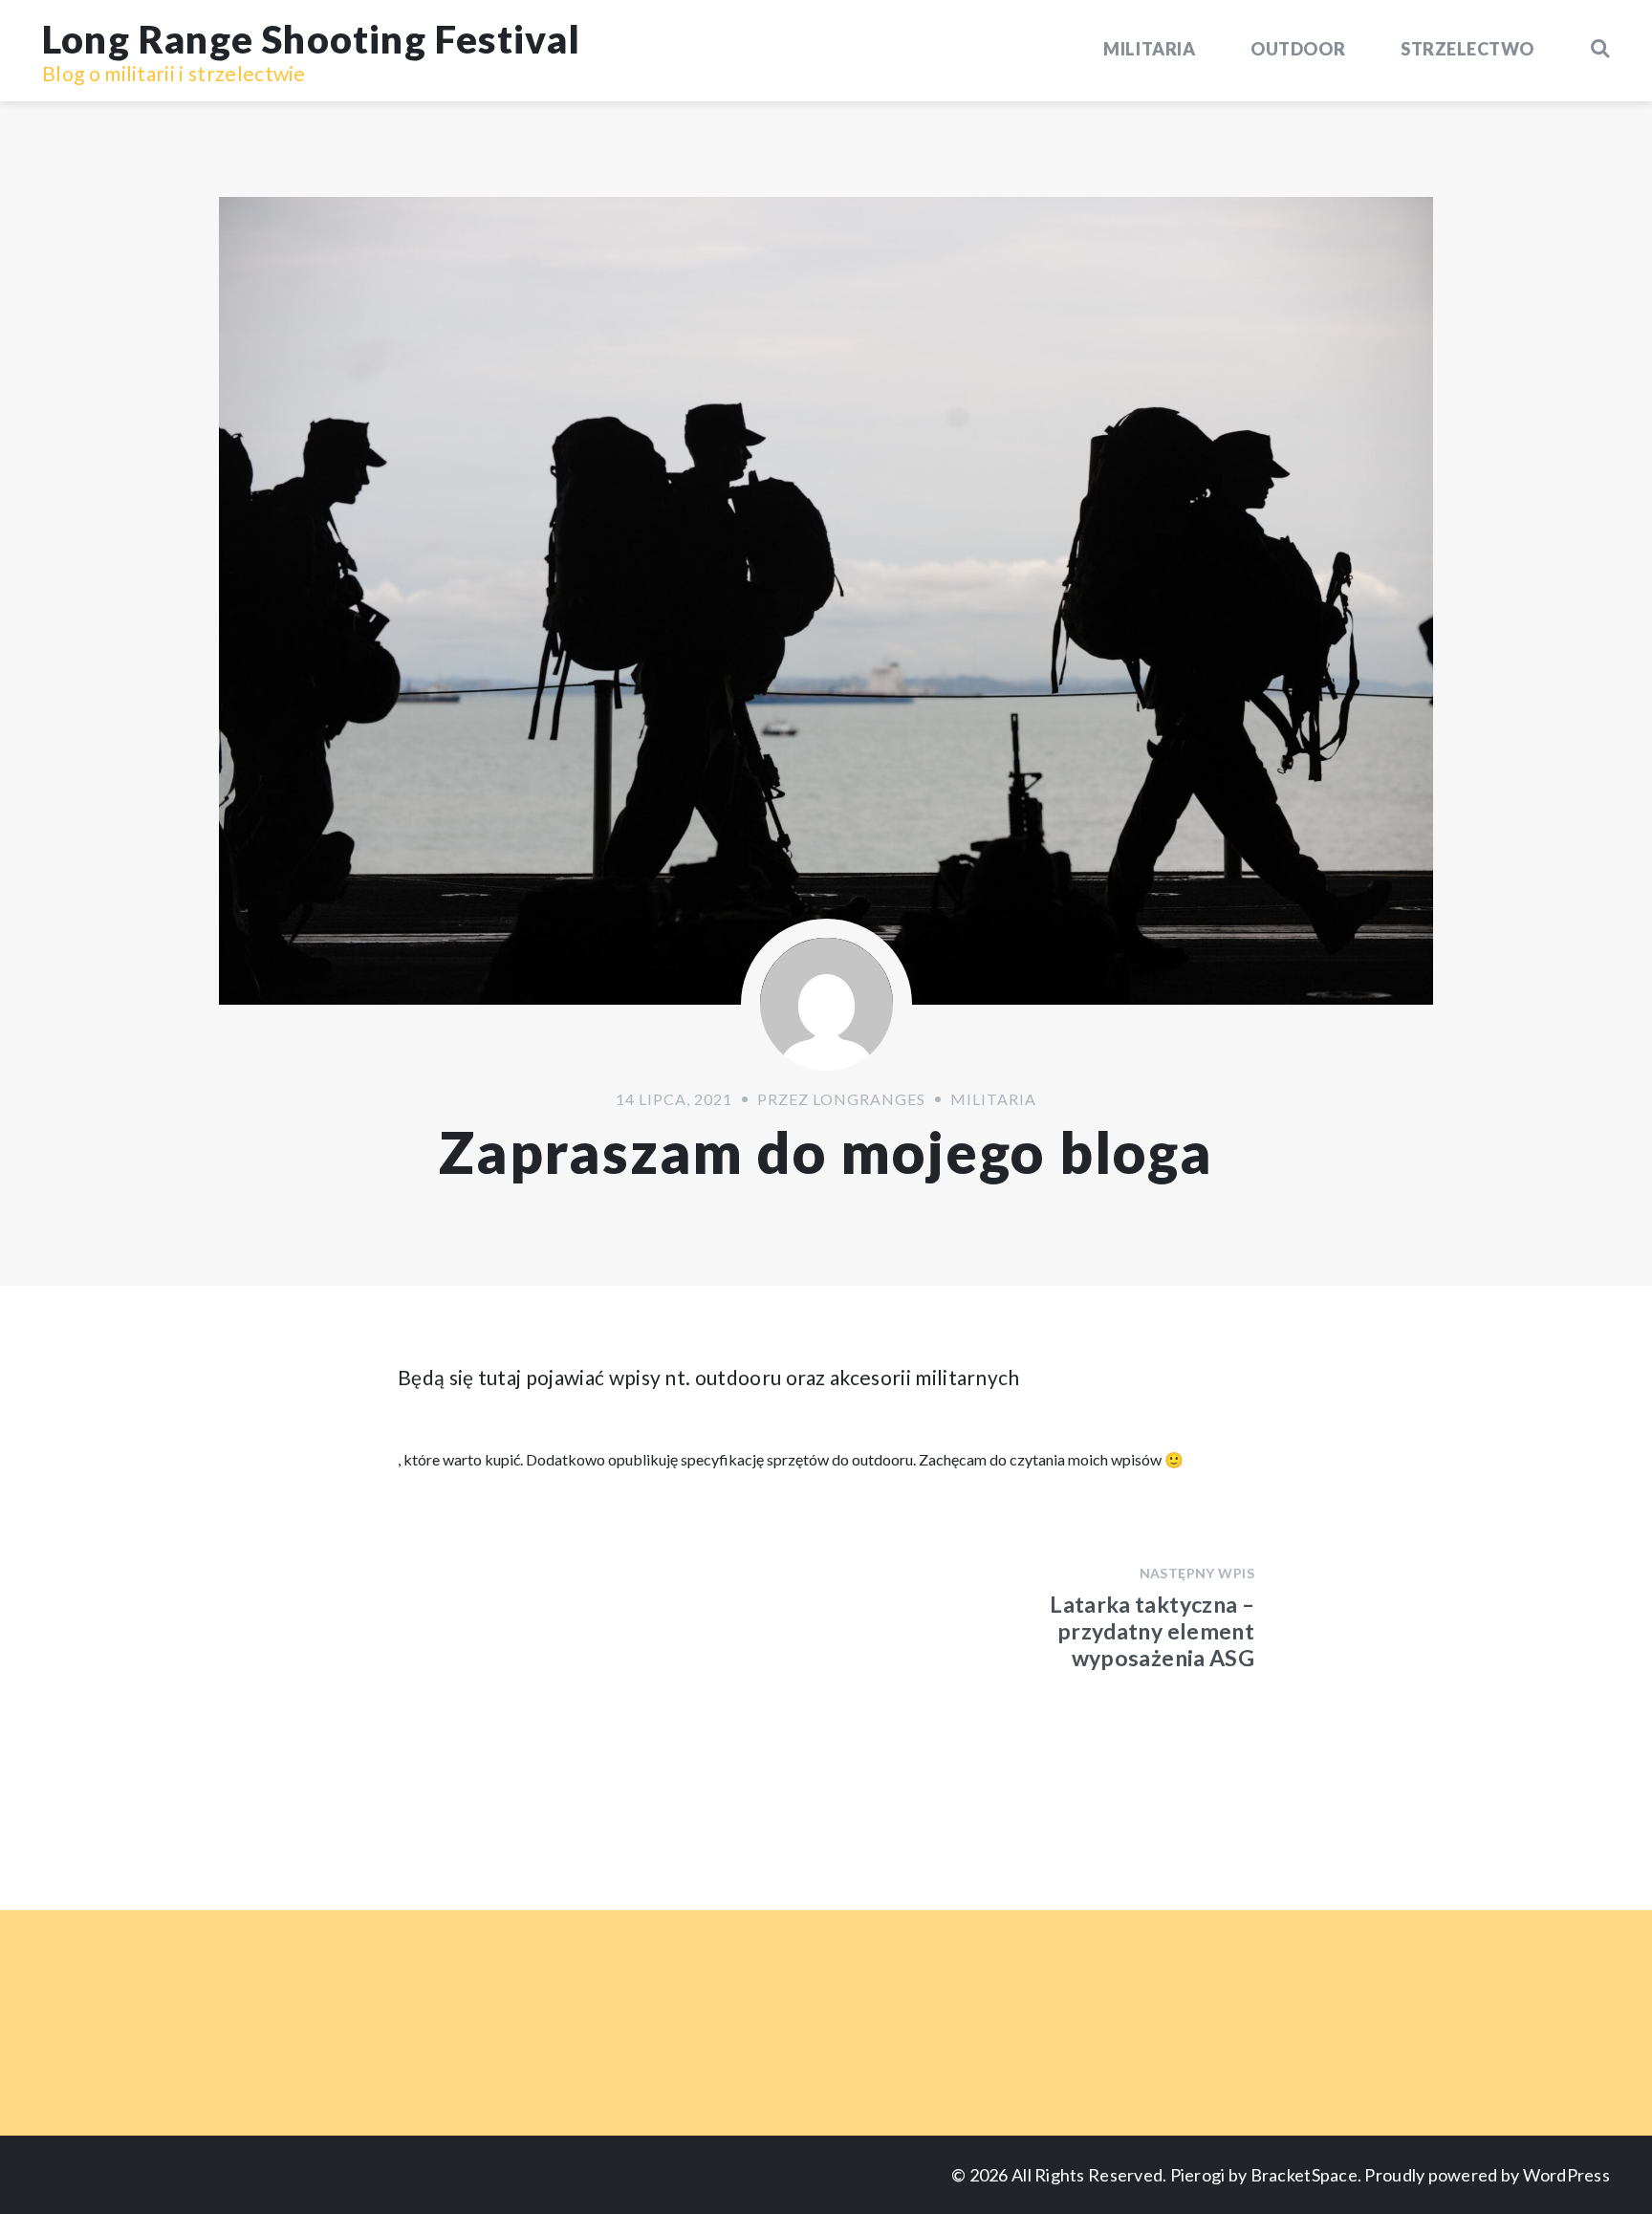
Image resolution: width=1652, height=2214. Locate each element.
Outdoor (1298, 49)
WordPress (1566, 2175)
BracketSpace (1304, 2175)
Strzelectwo (1467, 49)
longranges (869, 1099)
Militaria (1149, 49)
